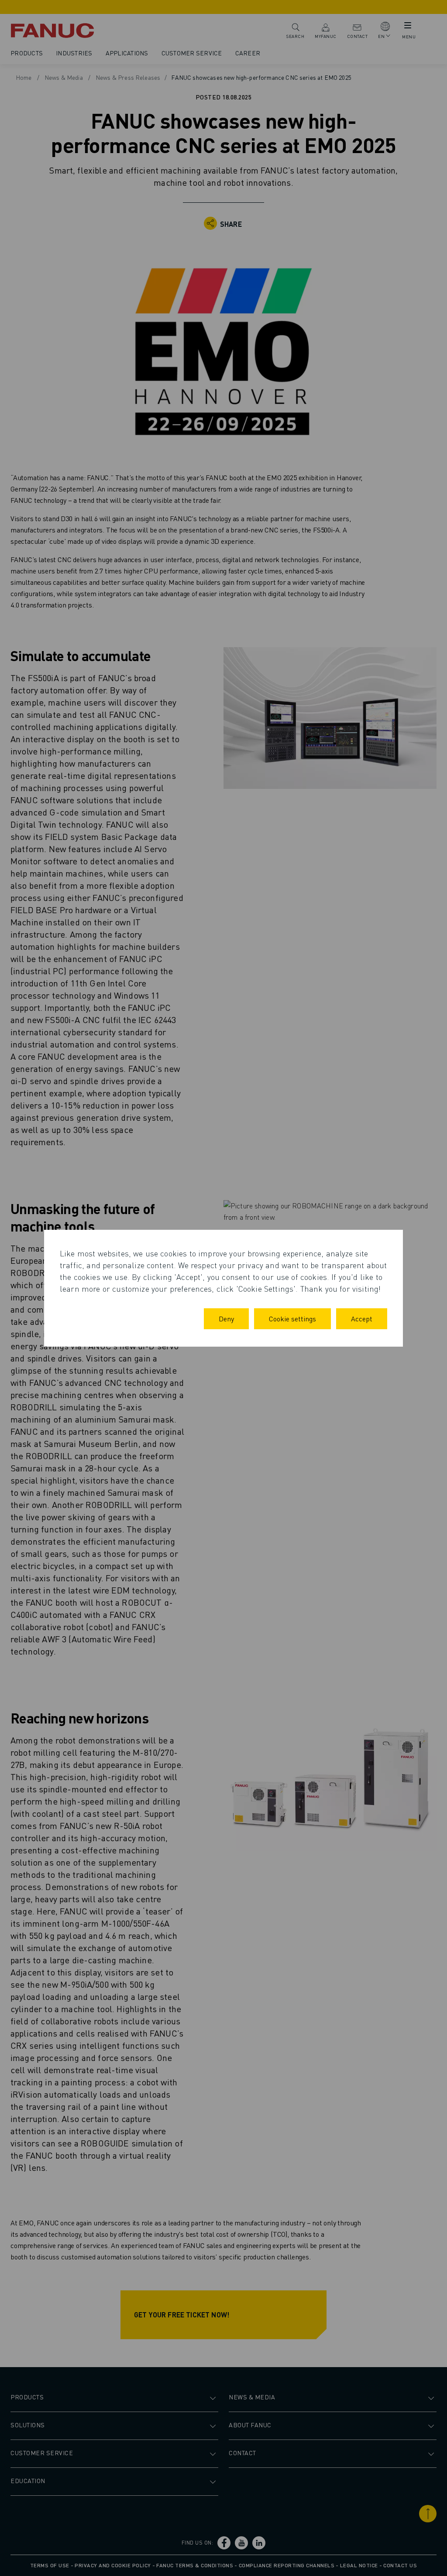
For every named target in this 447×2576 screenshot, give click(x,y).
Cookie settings (292, 1319)
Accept (362, 1319)
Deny (226, 1319)
